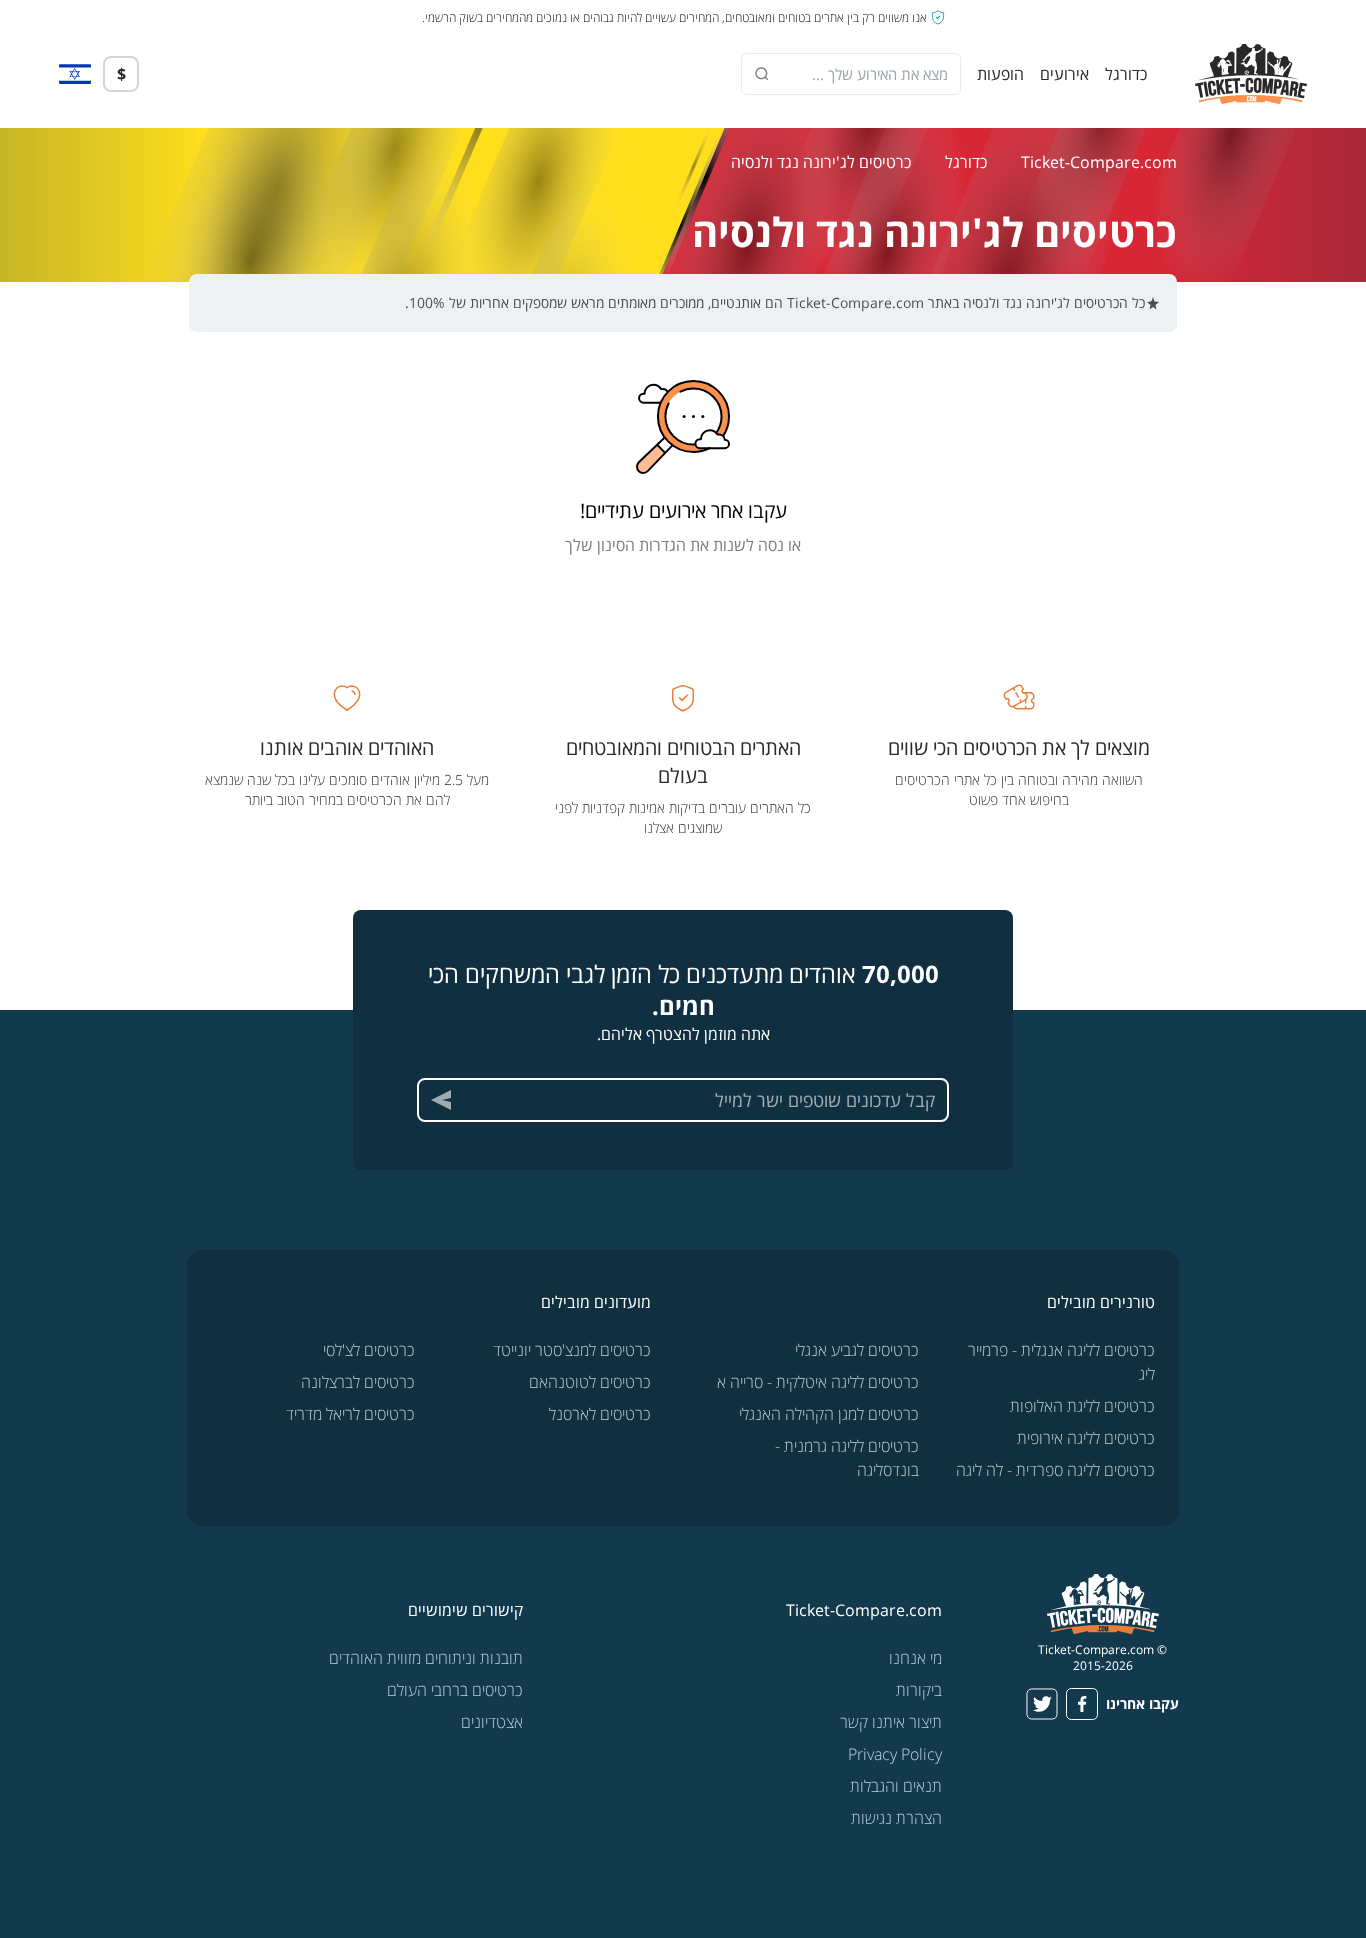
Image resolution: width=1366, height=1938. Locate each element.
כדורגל (1126, 74)
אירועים (1064, 74)
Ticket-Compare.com (1099, 162)
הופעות (1000, 74)
